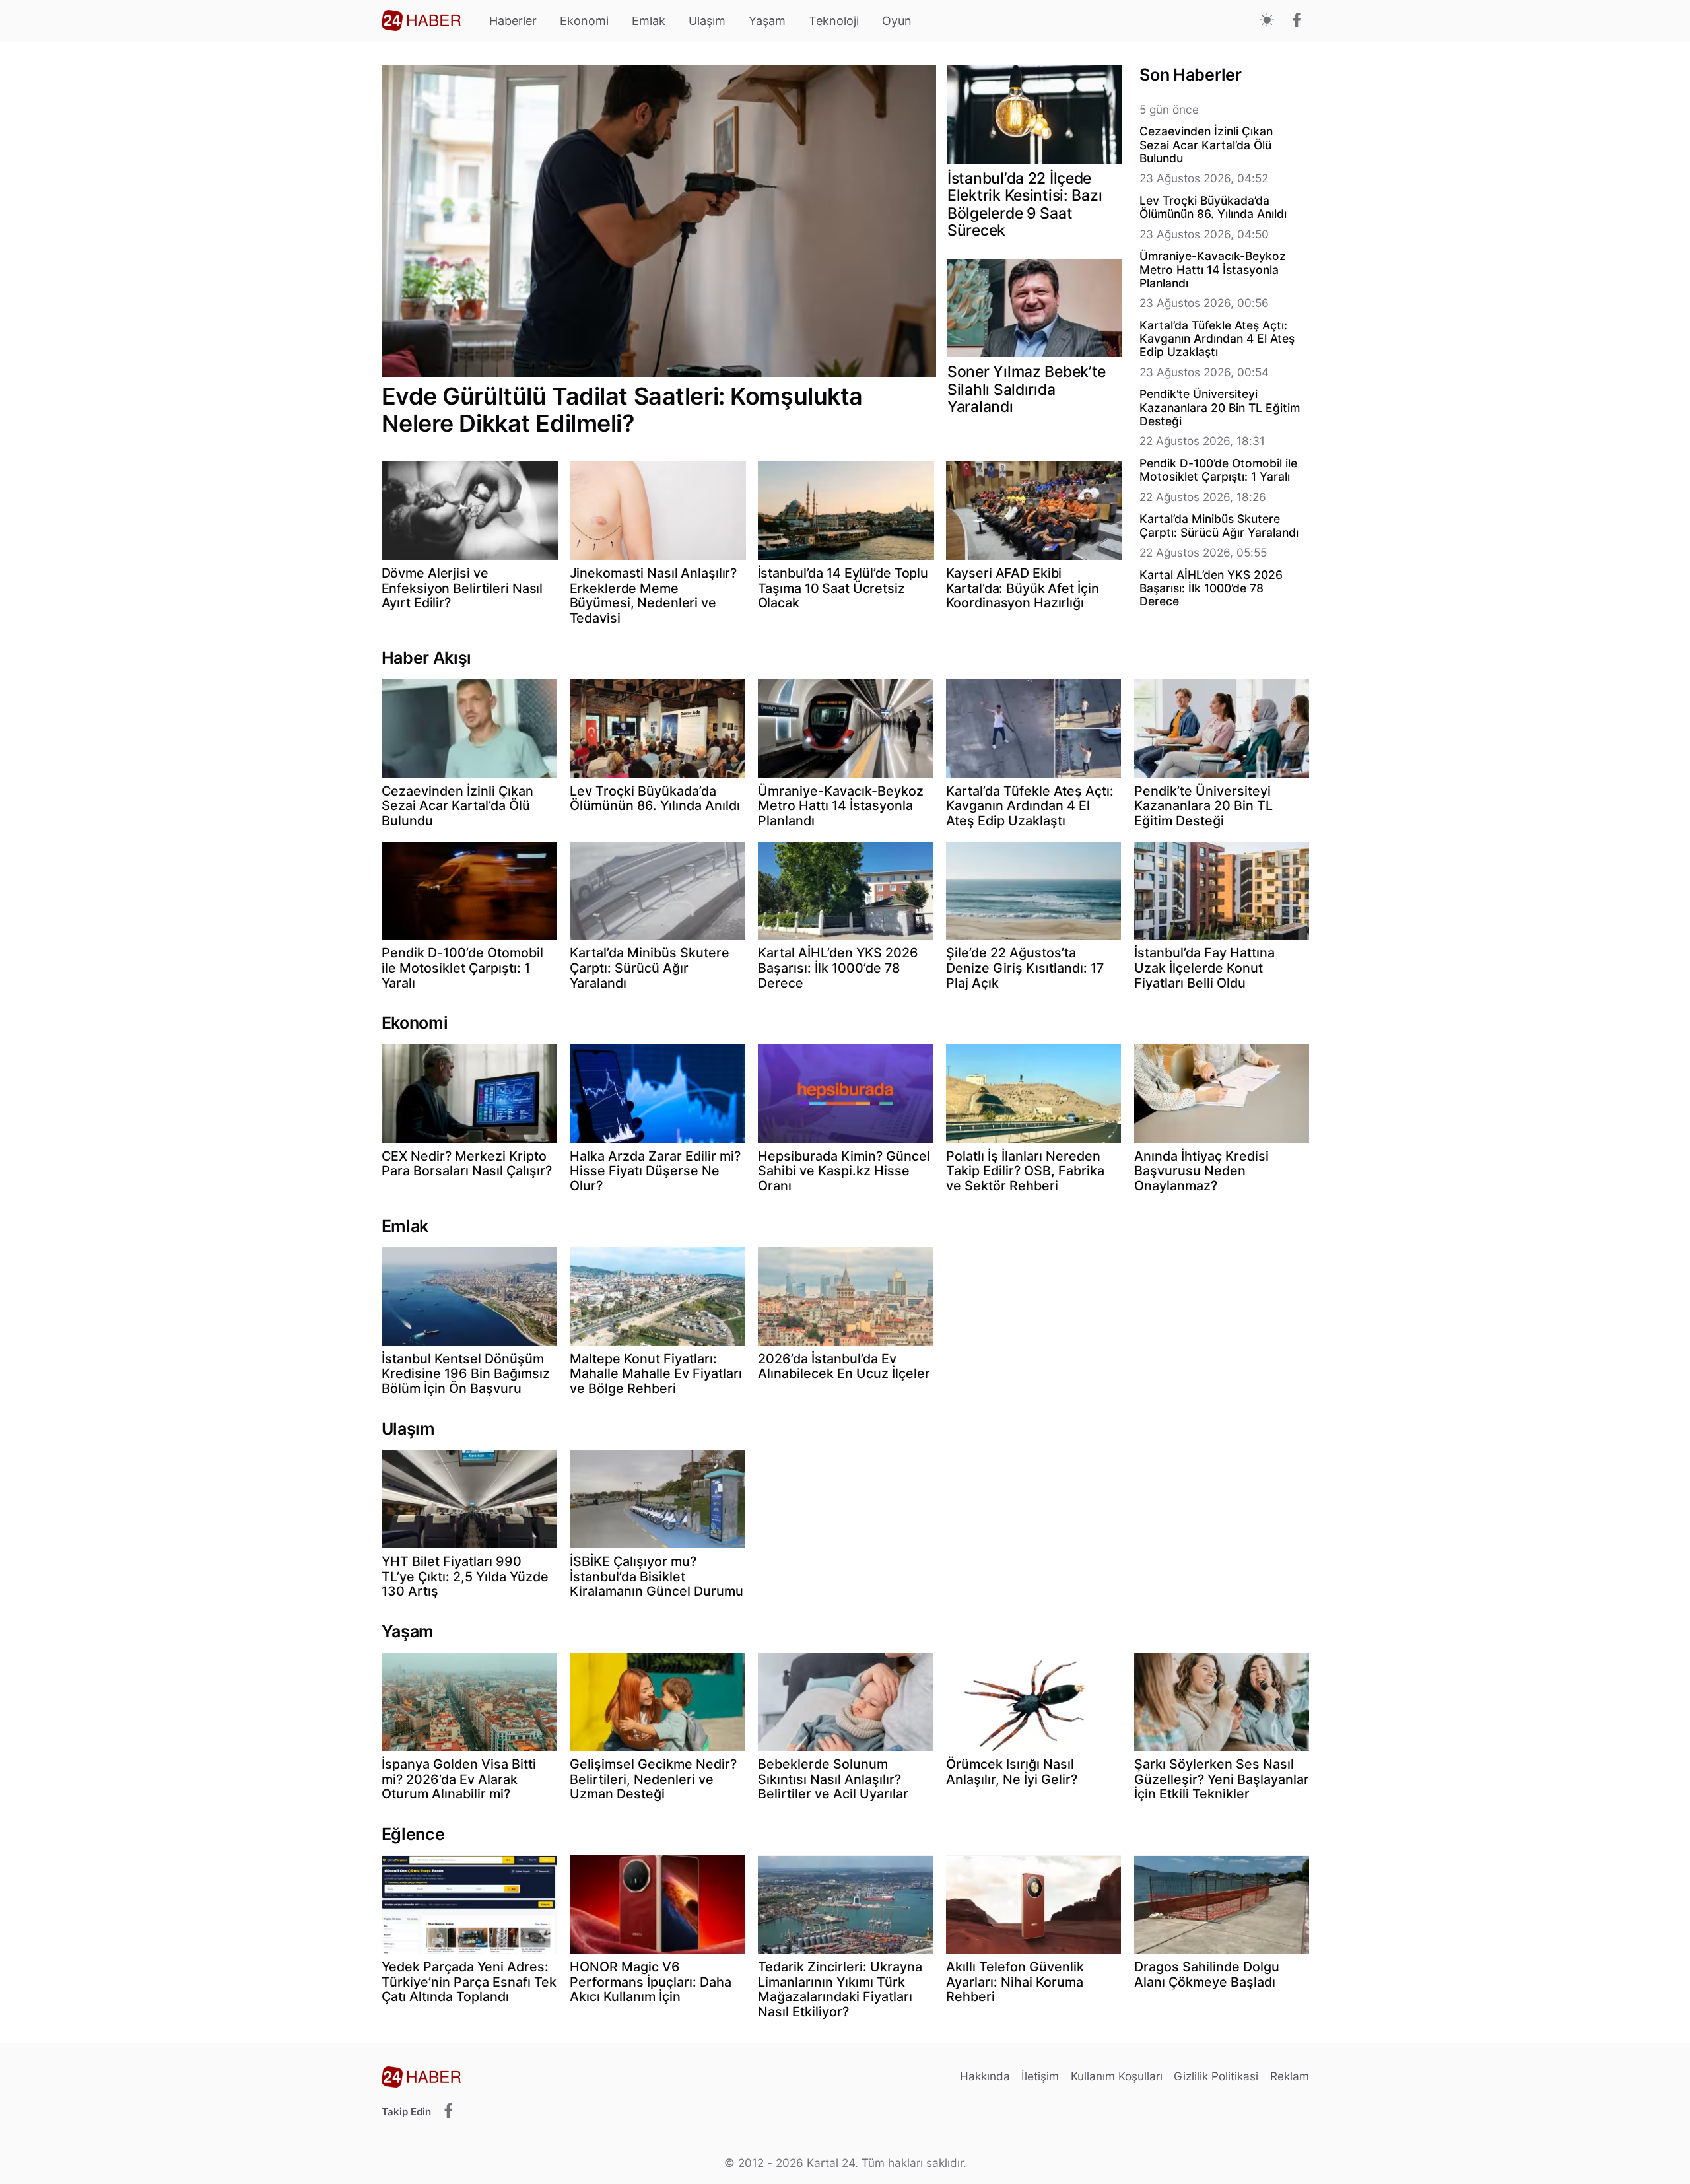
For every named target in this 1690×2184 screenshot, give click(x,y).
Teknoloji (834, 21)
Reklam (1290, 2076)
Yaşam (767, 21)
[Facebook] (1297, 21)
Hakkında (985, 2076)
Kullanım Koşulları (1117, 2076)
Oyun (897, 21)
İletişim (1040, 2076)
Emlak (649, 21)
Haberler (513, 21)
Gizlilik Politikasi (1216, 2076)
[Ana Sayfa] (421, 20)
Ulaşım (707, 21)
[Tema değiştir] (1267, 21)
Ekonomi (584, 21)
